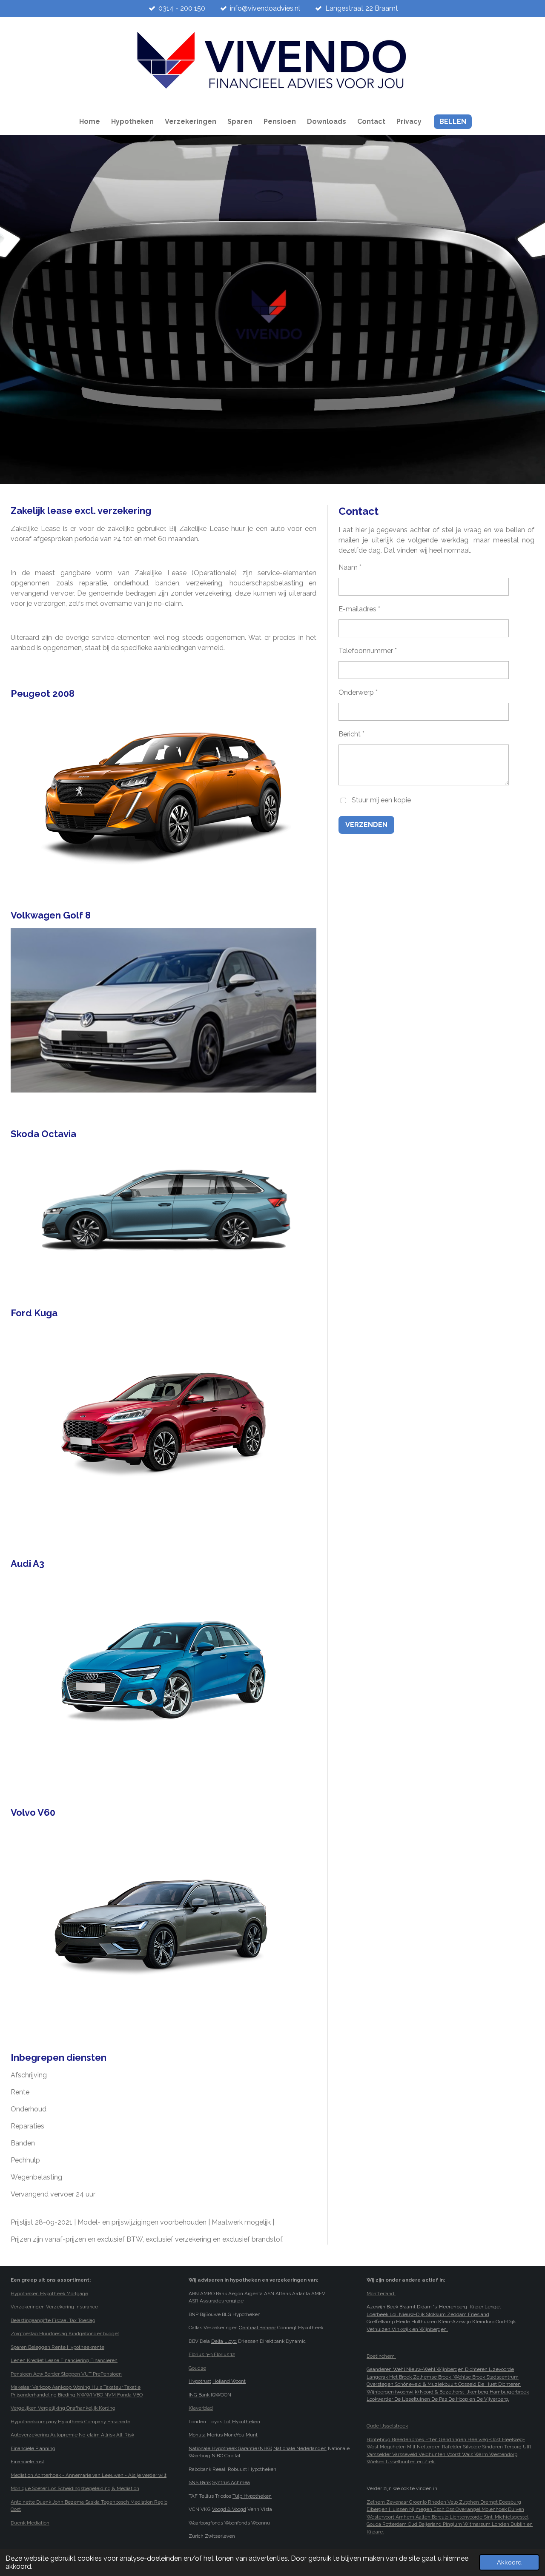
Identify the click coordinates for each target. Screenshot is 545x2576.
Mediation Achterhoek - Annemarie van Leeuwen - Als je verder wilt (89, 2475)
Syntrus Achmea (231, 2482)
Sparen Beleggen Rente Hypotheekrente (57, 2347)
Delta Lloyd (224, 2341)
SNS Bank (200, 2482)
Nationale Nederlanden (300, 2448)
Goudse (197, 2368)
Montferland (381, 2294)
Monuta (197, 2435)
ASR (194, 2301)
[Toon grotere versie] (163, 791)
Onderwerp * (358, 692)
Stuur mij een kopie (381, 800)
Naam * (350, 567)
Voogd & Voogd (229, 2509)
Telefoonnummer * (368, 651)
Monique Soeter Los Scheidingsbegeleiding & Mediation (75, 2488)
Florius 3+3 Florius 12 (212, 2354)
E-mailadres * (359, 609)
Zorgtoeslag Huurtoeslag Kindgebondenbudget (65, 2334)
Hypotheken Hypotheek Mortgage (49, 2294)
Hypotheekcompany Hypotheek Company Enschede (70, 2422)
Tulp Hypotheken (252, 2496)
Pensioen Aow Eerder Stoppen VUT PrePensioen (66, 2374)
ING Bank (199, 2395)
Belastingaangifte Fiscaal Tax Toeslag (53, 2320)
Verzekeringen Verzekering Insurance (54, 2307)
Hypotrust (200, 2381)
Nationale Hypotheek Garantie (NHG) (230, 2448)
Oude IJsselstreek (387, 2426)
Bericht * (351, 734)
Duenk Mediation (30, 2523)
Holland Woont (229, 2381)
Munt (252, 2435)
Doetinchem (381, 2356)
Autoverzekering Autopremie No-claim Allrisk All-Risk (72, 2435)
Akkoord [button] (509, 2562)
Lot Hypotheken (242, 2422)
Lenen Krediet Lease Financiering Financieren (64, 2360)
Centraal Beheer (257, 2328)
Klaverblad (201, 2408)
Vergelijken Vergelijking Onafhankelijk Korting (63, 2408)
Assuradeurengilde (222, 2301)
